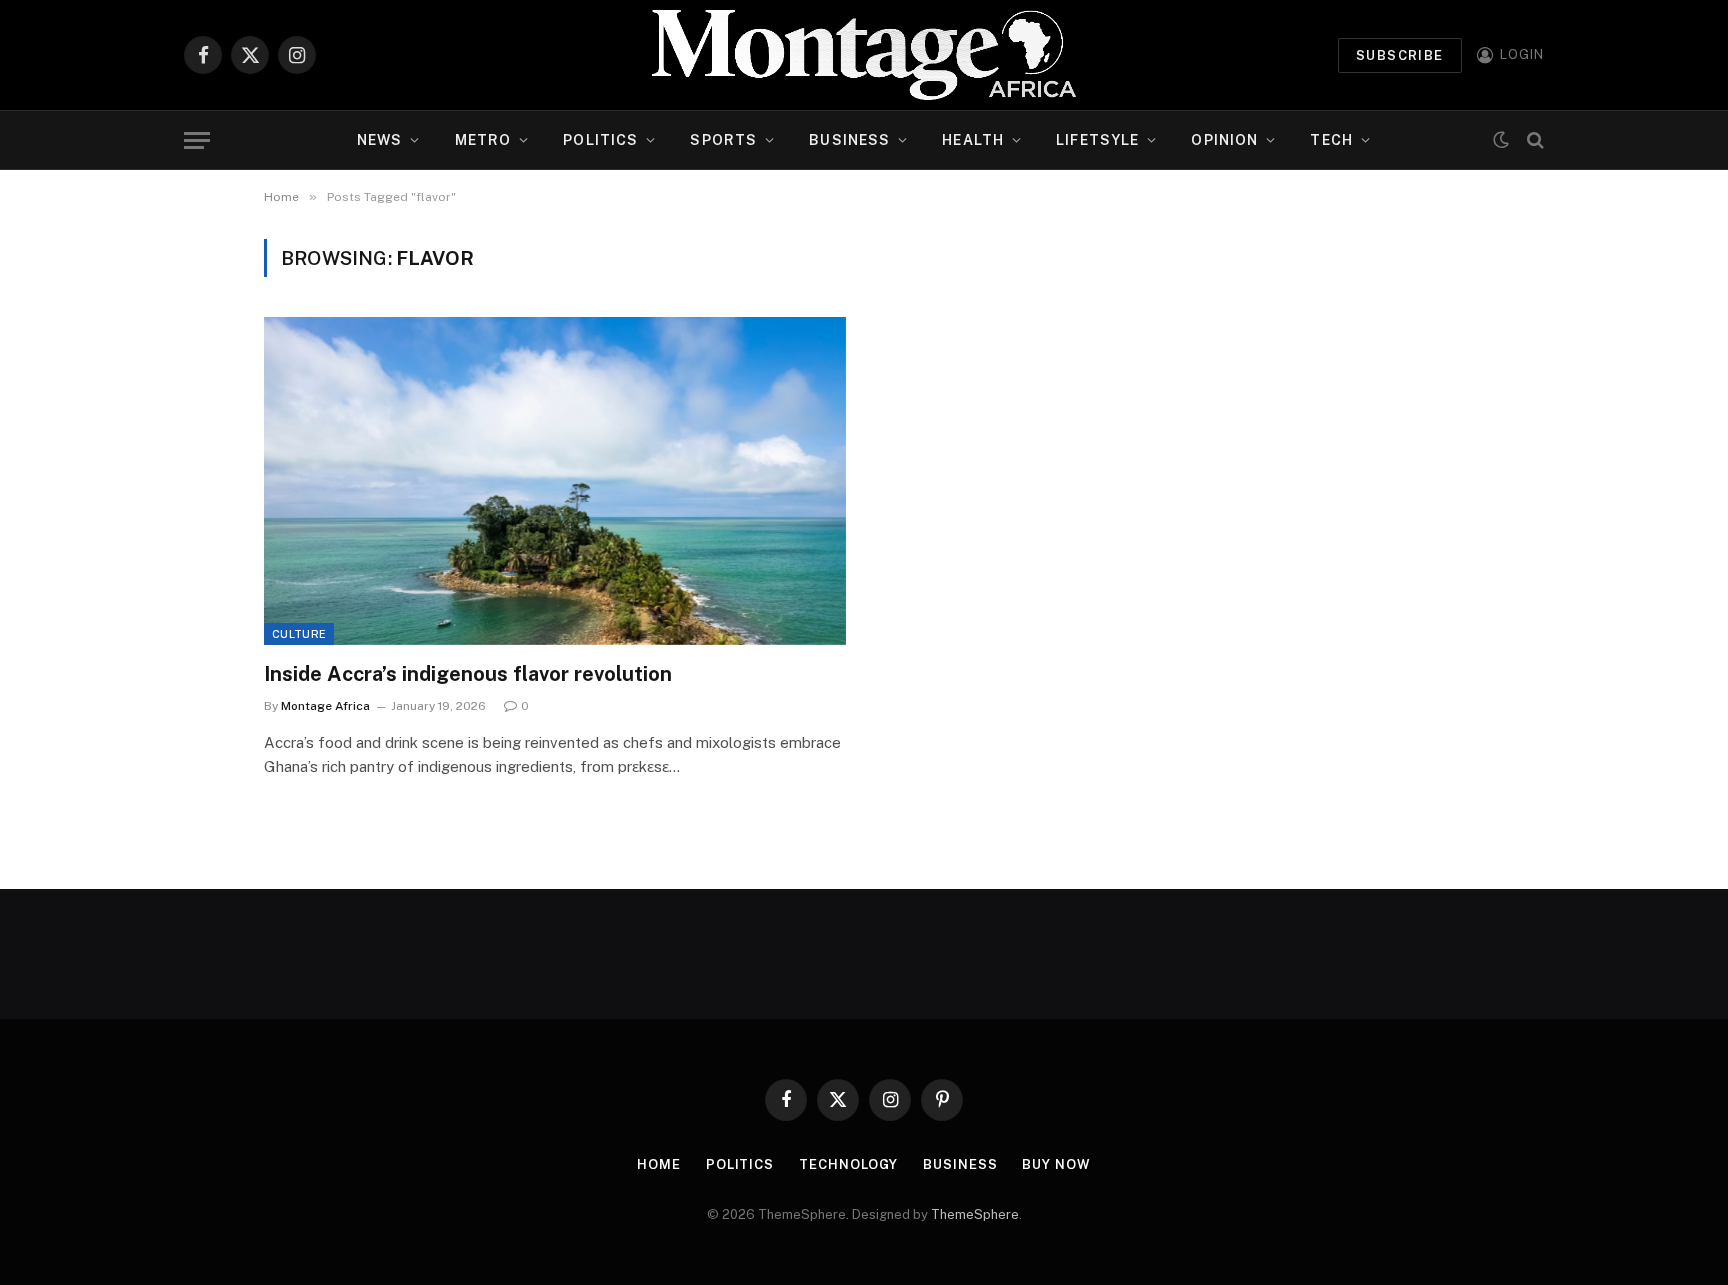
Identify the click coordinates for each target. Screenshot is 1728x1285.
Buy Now (1056, 1164)
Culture (299, 634)
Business (849, 140)
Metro (483, 140)
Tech (1331, 140)
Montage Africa (325, 706)
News (379, 140)
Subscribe (1400, 55)
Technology (848, 1164)
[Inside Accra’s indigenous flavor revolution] (555, 480)
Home (659, 1164)
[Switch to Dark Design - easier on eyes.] (1501, 140)
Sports (723, 140)
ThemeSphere (975, 1214)
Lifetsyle (1097, 140)
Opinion (1224, 140)
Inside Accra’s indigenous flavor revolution (468, 674)
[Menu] (197, 140)
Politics (600, 140)
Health (973, 140)
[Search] (1533, 140)
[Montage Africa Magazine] (864, 55)
